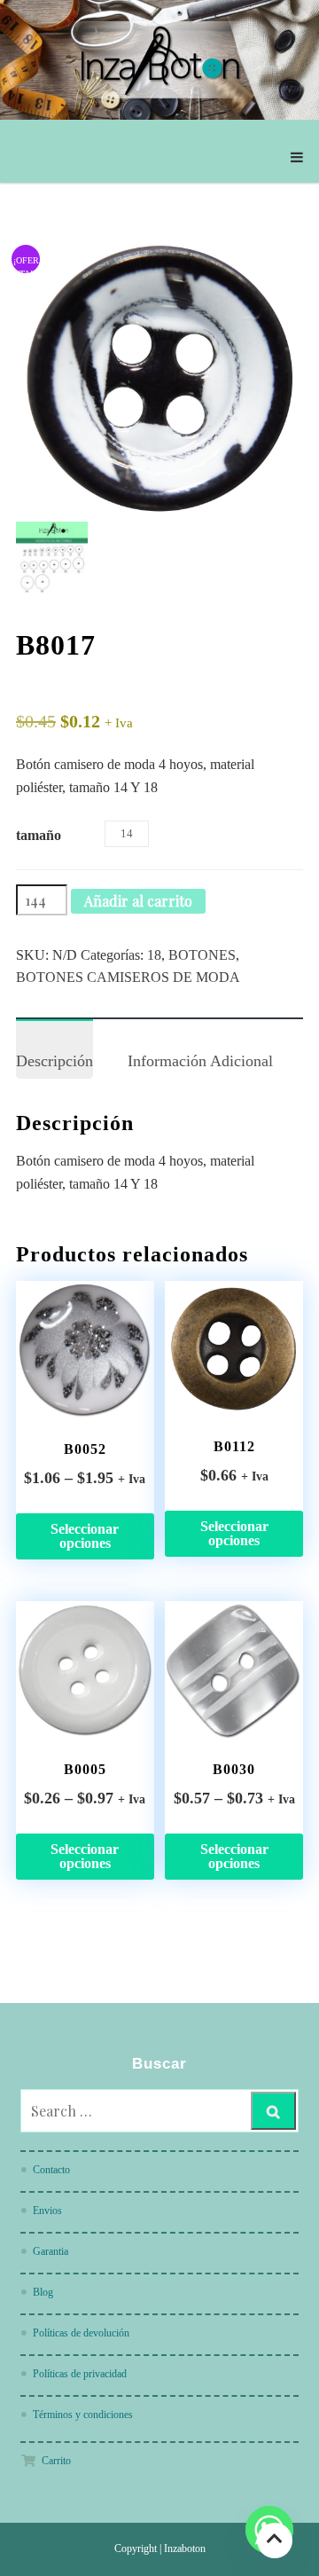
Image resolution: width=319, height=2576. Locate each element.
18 (154, 955)
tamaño (39, 835)
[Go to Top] (275, 2540)
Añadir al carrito (138, 901)
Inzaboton (185, 2549)
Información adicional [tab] (200, 1061)
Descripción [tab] (54, 1061)
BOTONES (202, 955)
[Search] (273, 2111)
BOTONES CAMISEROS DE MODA (128, 977)
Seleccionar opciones (85, 1536)
